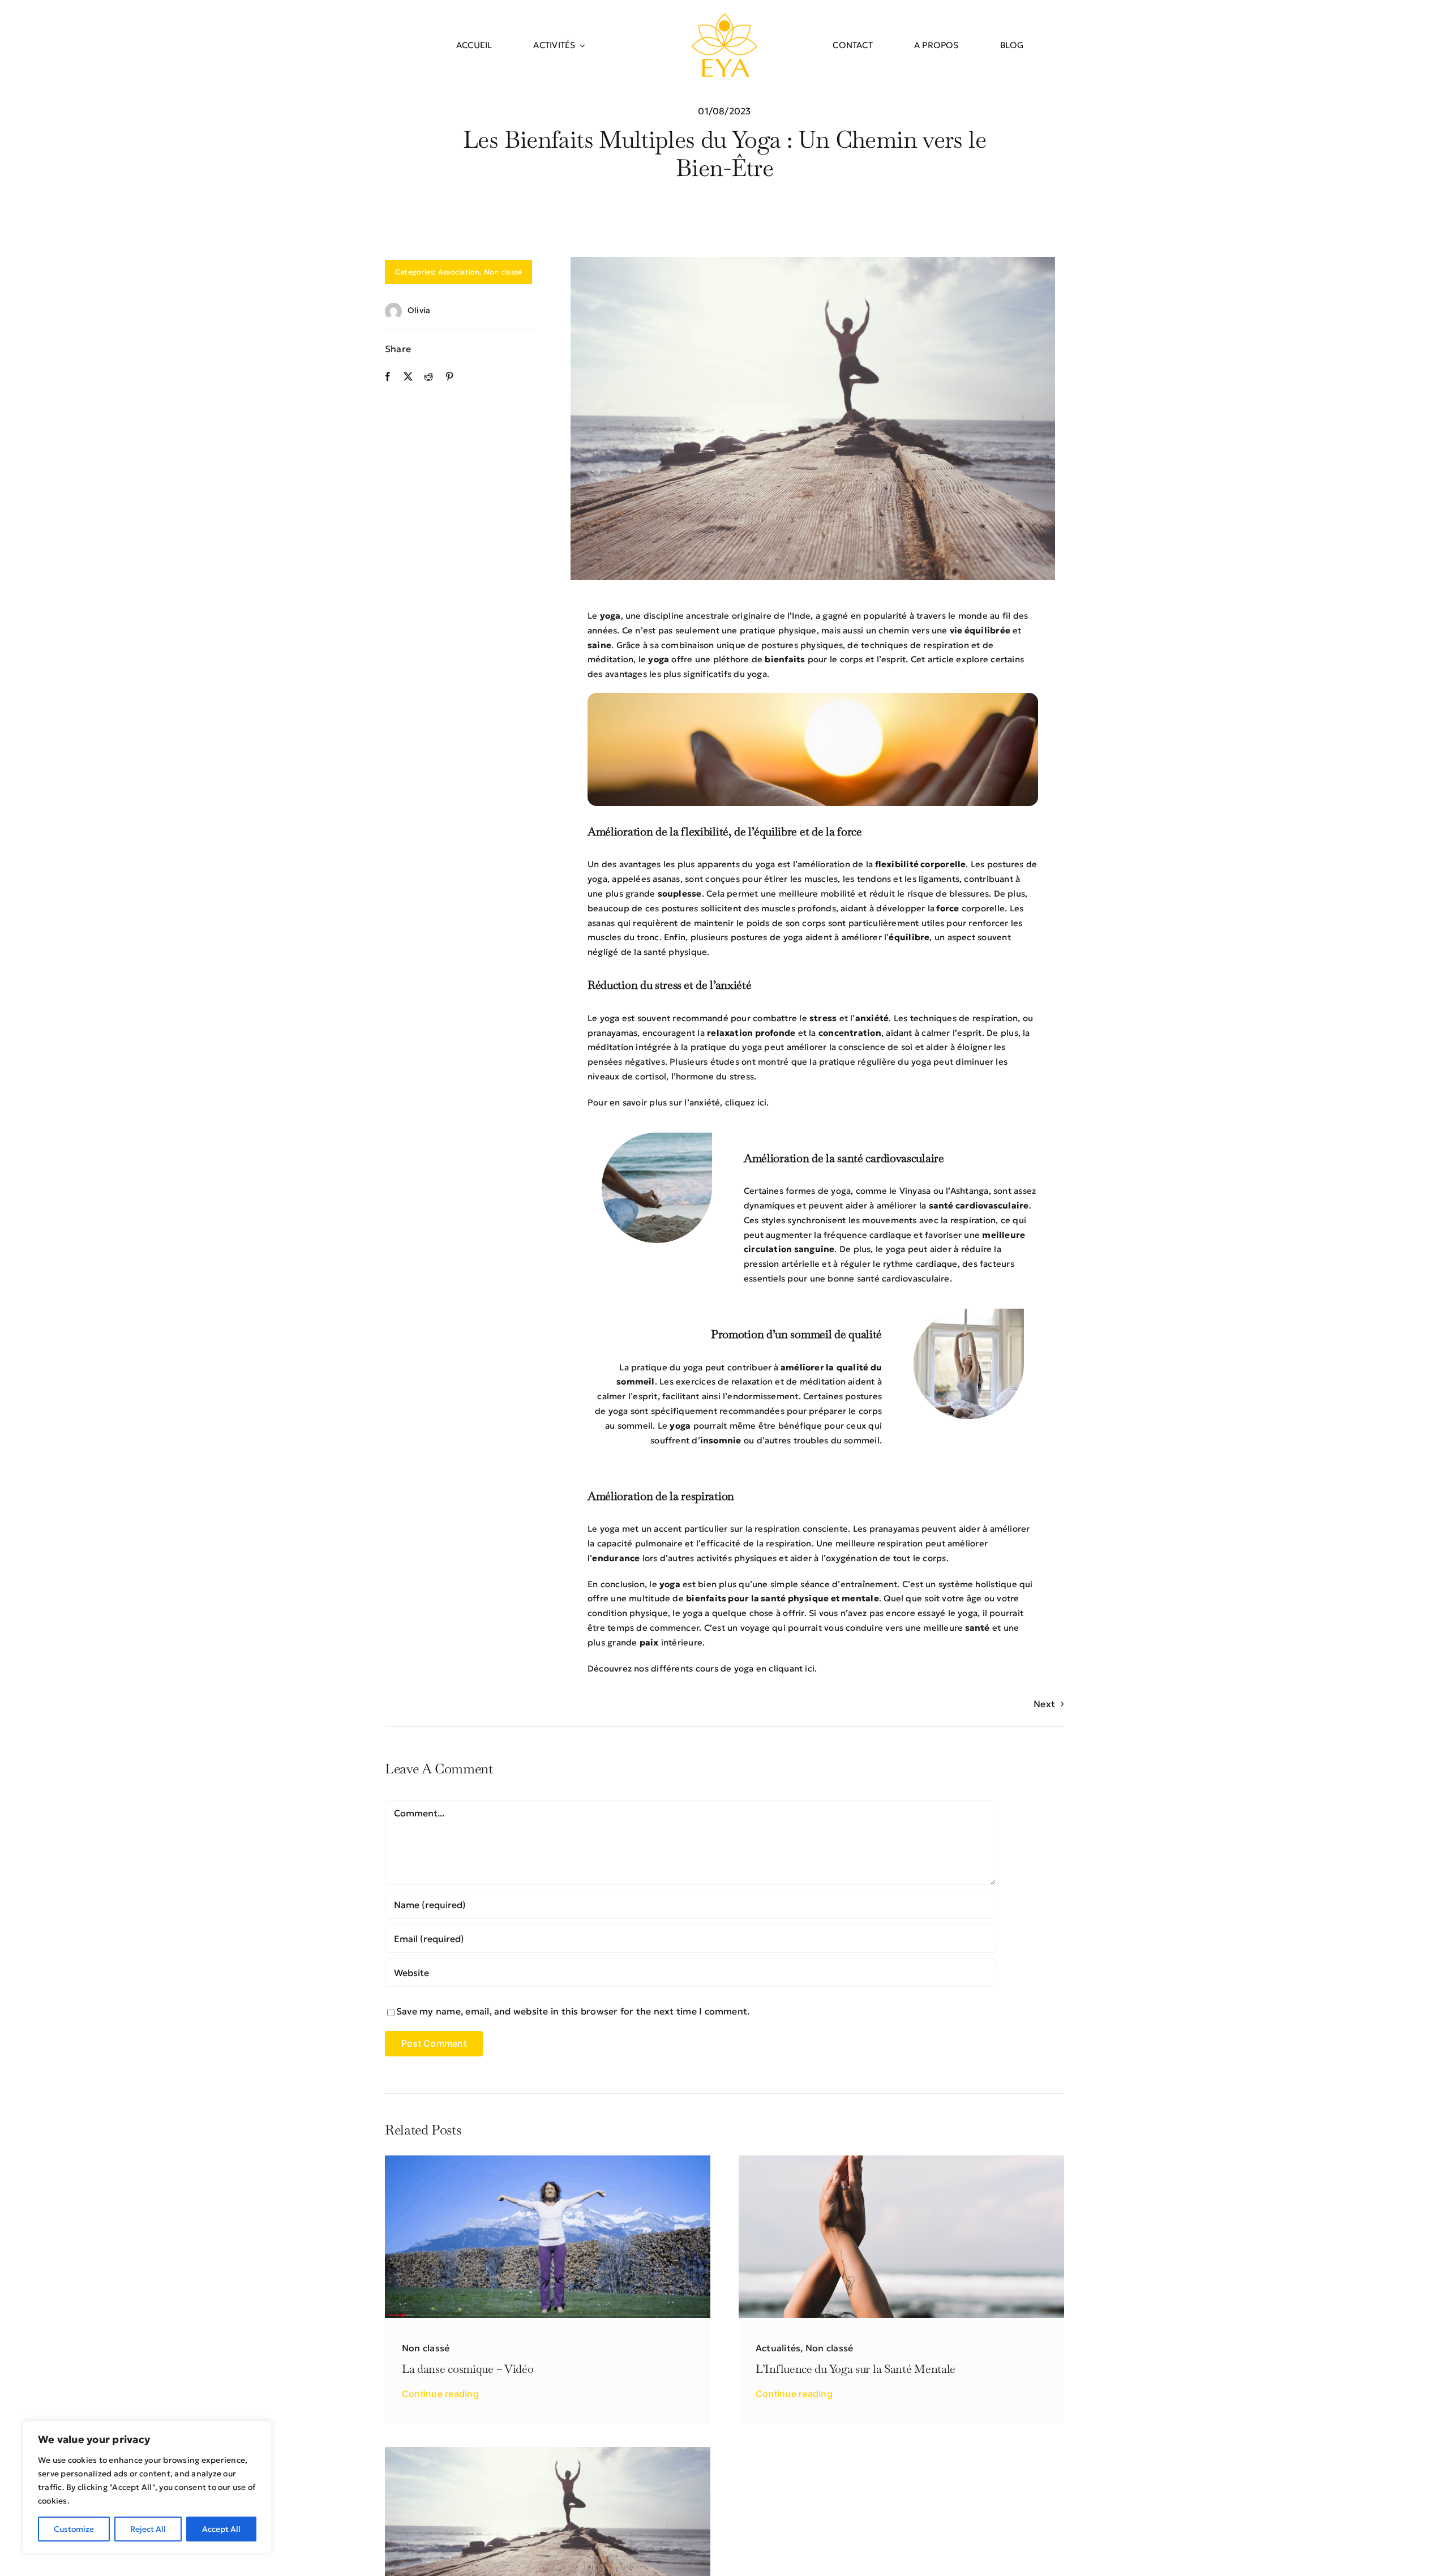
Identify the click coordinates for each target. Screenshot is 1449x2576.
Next (1044, 1704)
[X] (408, 377)
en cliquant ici (785, 1668)
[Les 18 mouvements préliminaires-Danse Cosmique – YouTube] (548, 2160)
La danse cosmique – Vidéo (468, 2369)
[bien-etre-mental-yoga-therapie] (901, 2160)
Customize (74, 2529)
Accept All (221, 2529)
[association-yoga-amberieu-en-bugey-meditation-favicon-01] (724, 16)
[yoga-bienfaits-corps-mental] (548, 2451)
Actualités (778, 2348)
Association (459, 272)
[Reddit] (428, 377)
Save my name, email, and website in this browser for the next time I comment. (573, 2011)
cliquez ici (746, 1102)
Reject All (148, 2529)
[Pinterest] (449, 377)
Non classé (503, 272)
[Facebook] (388, 377)
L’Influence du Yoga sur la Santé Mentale (856, 2369)
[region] (147, 2487)
